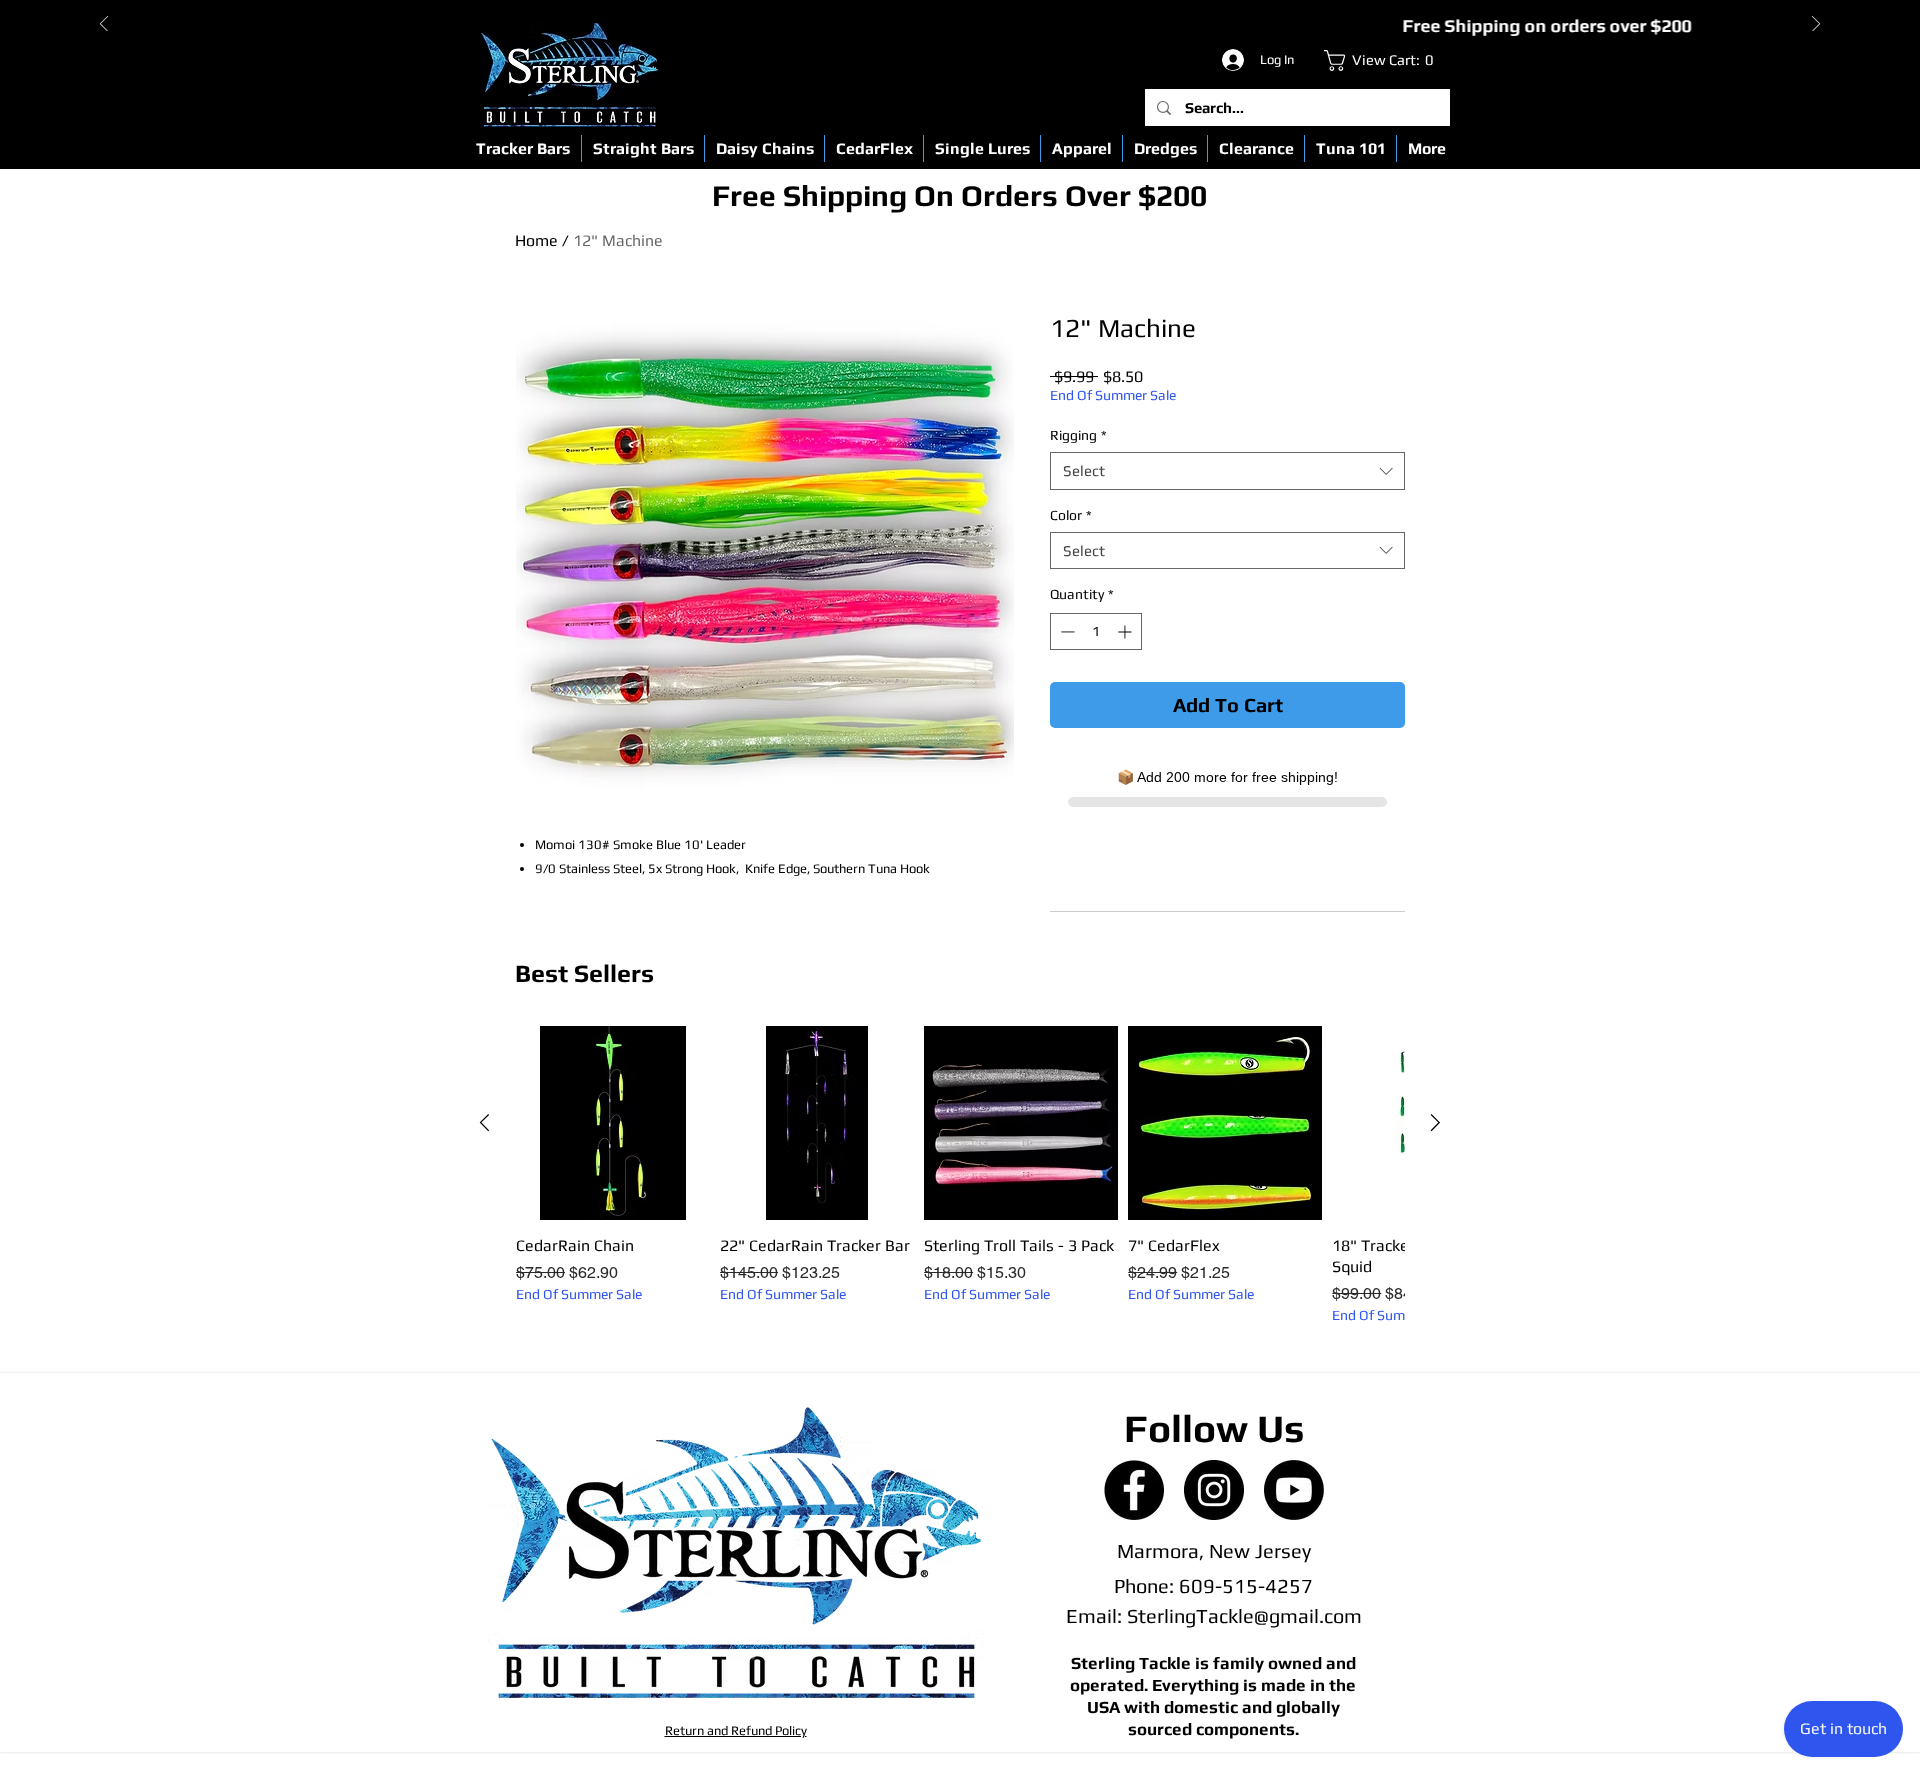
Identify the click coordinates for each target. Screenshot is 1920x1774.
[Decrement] (1065, 631)
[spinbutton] (1096, 631)
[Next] (1816, 25)
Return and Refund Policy (736, 1730)
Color (1071, 515)
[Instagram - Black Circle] (1214, 1490)
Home (536, 240)
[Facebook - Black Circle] (1134, 1490)
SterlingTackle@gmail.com (1244, 1615)
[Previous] (104, 25)
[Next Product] (1435, 1122)
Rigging (1078, 435)
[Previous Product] (484, 1122)
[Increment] (1126, 631)
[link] (1383, 60)
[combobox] (1227, 471)
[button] (523, 148)
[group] (960, 1175)
